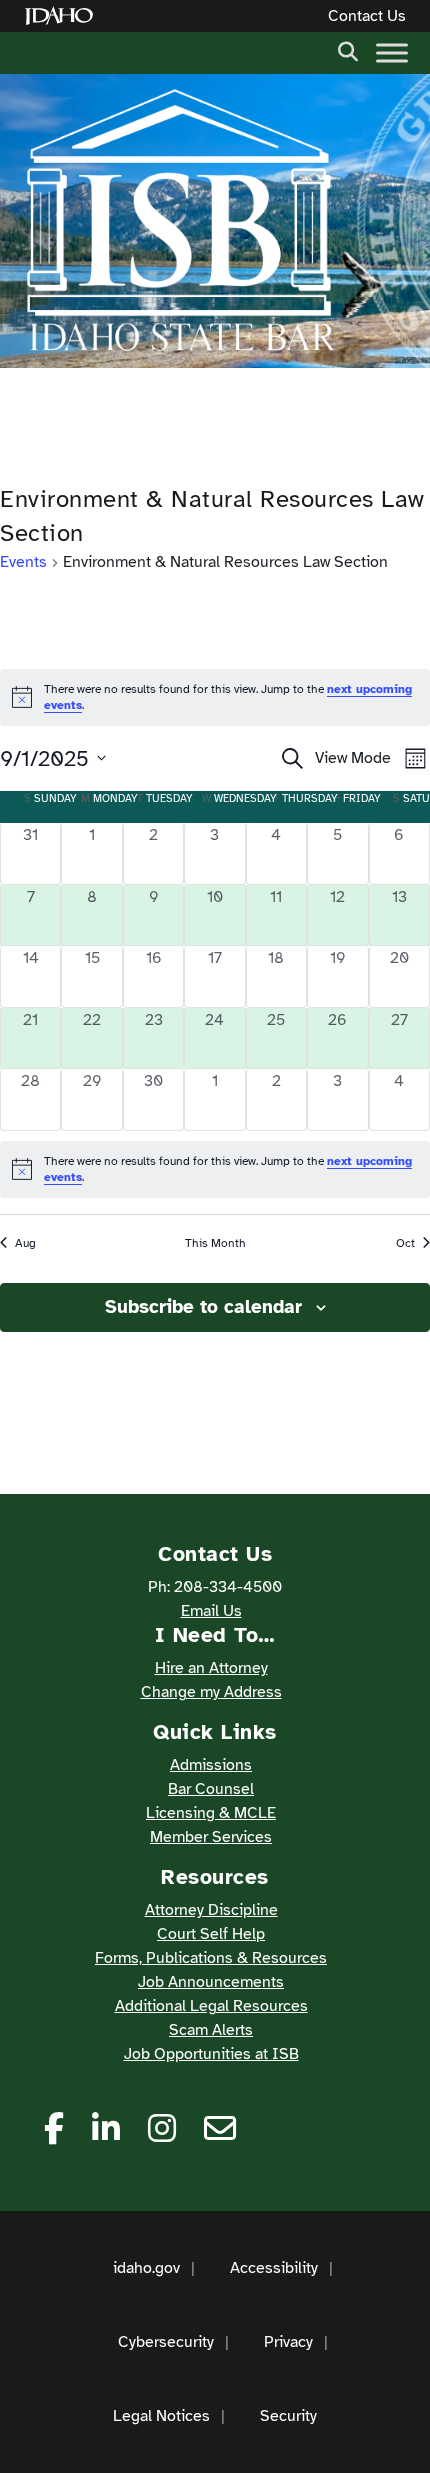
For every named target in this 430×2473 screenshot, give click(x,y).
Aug (25, 1243)
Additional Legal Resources (211, 2006)
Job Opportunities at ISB (211, 2054)
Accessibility (274, 2268)
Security (288, 2416)
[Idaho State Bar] (180, 221)
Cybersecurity (166, 2342)
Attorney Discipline (211, 1910)
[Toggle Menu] (392, 52)
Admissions (211, 1765)
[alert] (215, 1169)
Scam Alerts (211, 2030)
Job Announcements (211, 1982)
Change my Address (211, 1692)
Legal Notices (161, 2416)
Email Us (211, 1611)
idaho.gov (146, 2268)
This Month (215, 1243)
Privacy (288, 2342)
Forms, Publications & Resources (211, 1958)
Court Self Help (211, 1934)
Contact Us (367, 16)
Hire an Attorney (211, 1668)
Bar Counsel (211, 1789)
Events (23, 562)
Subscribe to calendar (203, 1307)
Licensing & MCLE (211, 1813)
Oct (405, 1243)
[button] (348, 50)
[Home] (63, 16)
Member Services (211, 1837)
